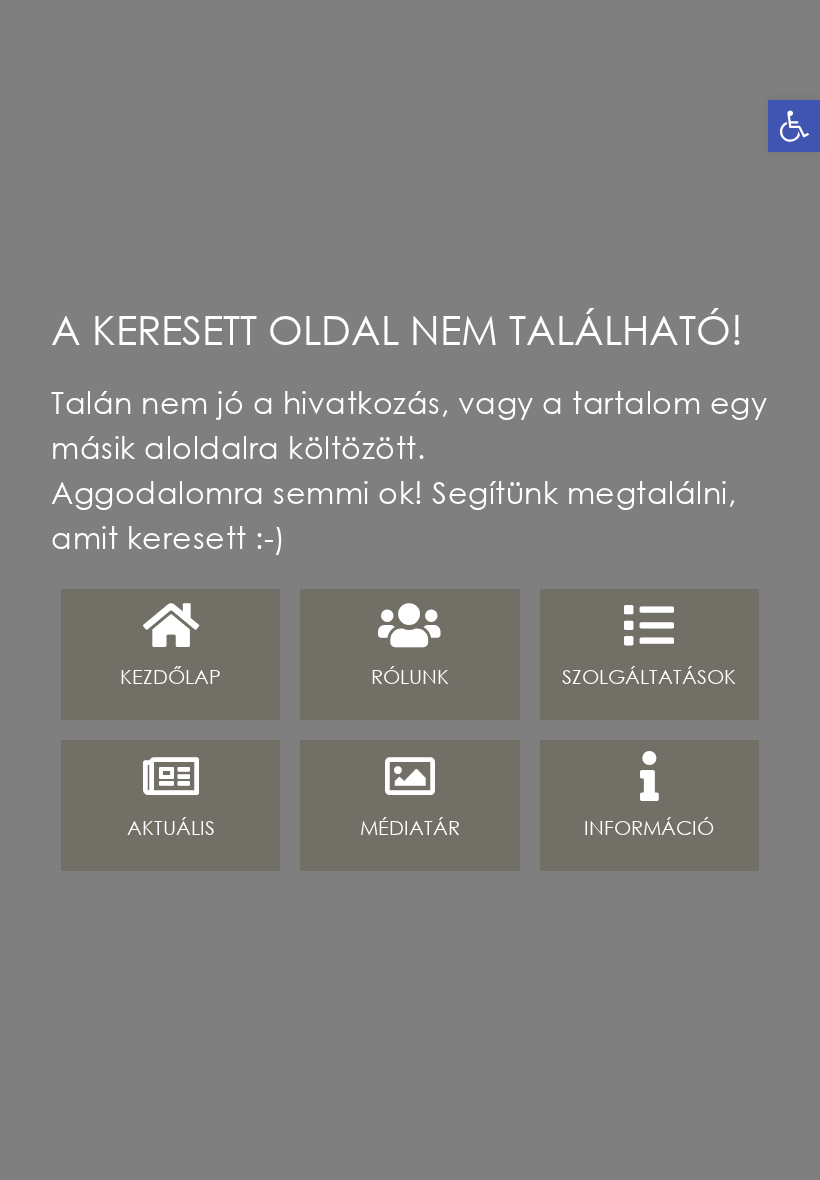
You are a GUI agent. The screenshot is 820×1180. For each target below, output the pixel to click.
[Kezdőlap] (171, 625)
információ (649, 827)
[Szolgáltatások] (649, 625)
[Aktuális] (171, 776)
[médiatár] (410, 776)
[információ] (649, 776)
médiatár (410, 827)
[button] (794, 126)
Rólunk (410, 676)
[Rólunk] (410, 625)
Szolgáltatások (649, 676)
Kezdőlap (170, 676)
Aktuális (171, 827)
